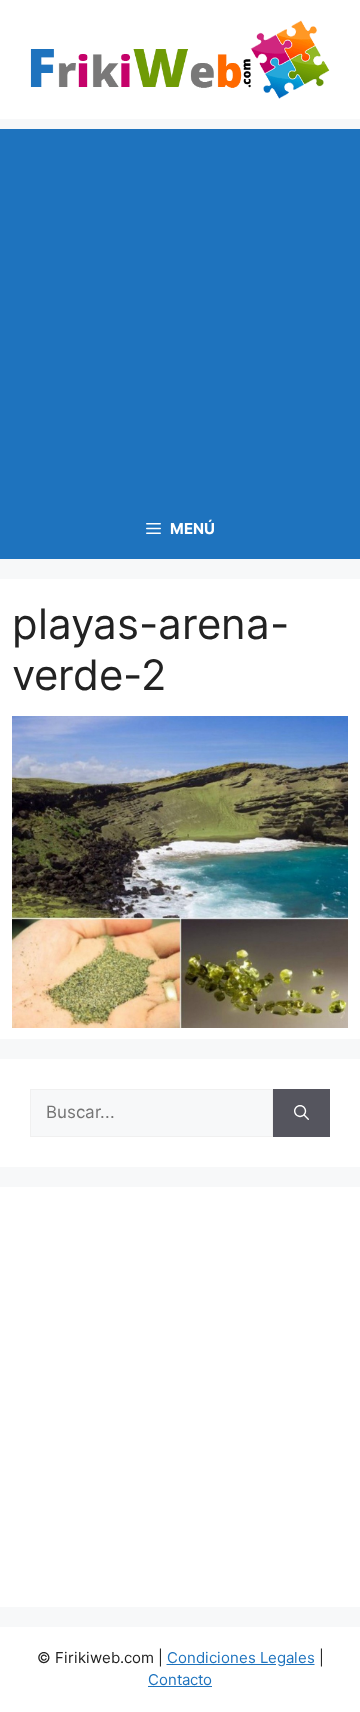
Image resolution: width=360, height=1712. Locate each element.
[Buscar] (301, 1113)
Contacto (180, 1679)
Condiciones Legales (241, 1657)
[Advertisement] (180, 309)
